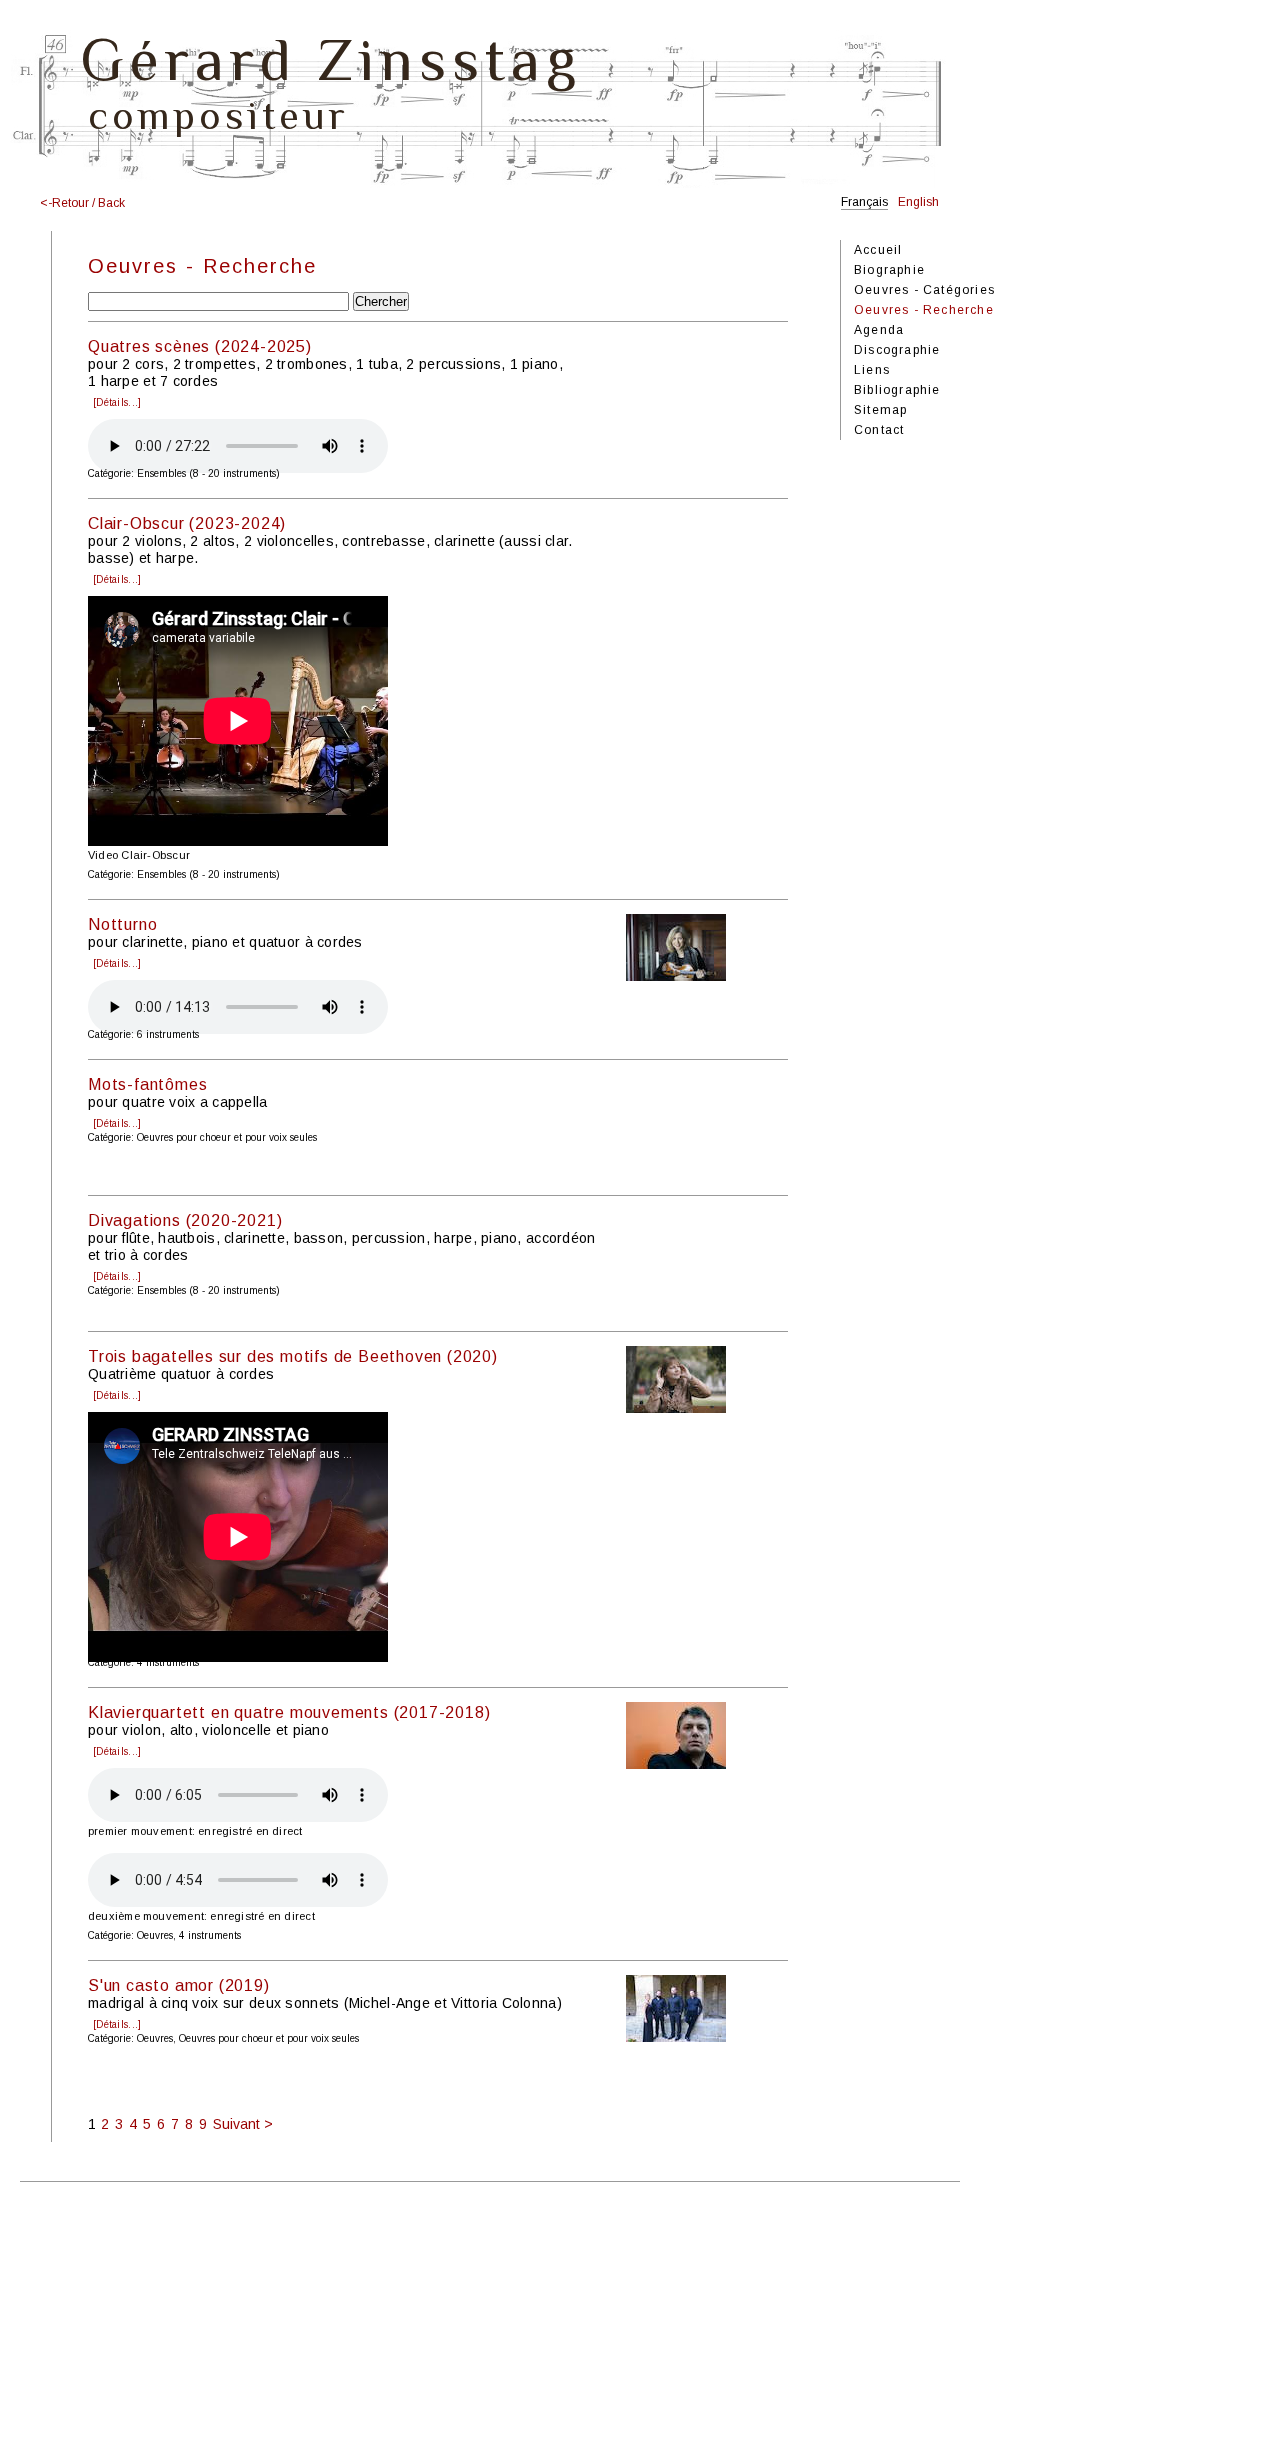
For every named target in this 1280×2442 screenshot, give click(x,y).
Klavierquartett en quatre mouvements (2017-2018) (289, 1712)
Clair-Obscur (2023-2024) (187, 523)
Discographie (897, 350)
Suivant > (243, 2124)
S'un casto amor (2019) (179, 1985)
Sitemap (880, 410)
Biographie (889, 270)
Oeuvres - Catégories (924, 290)
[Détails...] (117, 402)
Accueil (878, 250)
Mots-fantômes (147, 1084)
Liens (872, 370)
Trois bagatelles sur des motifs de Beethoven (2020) (293, 1356)
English (918, 202)
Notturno (122, 924)
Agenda (879, 330)
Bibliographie (897, 390)
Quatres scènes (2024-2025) (200, 346)
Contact (879, 430)
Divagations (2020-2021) (185, 1220)
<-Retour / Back (82, 203)
